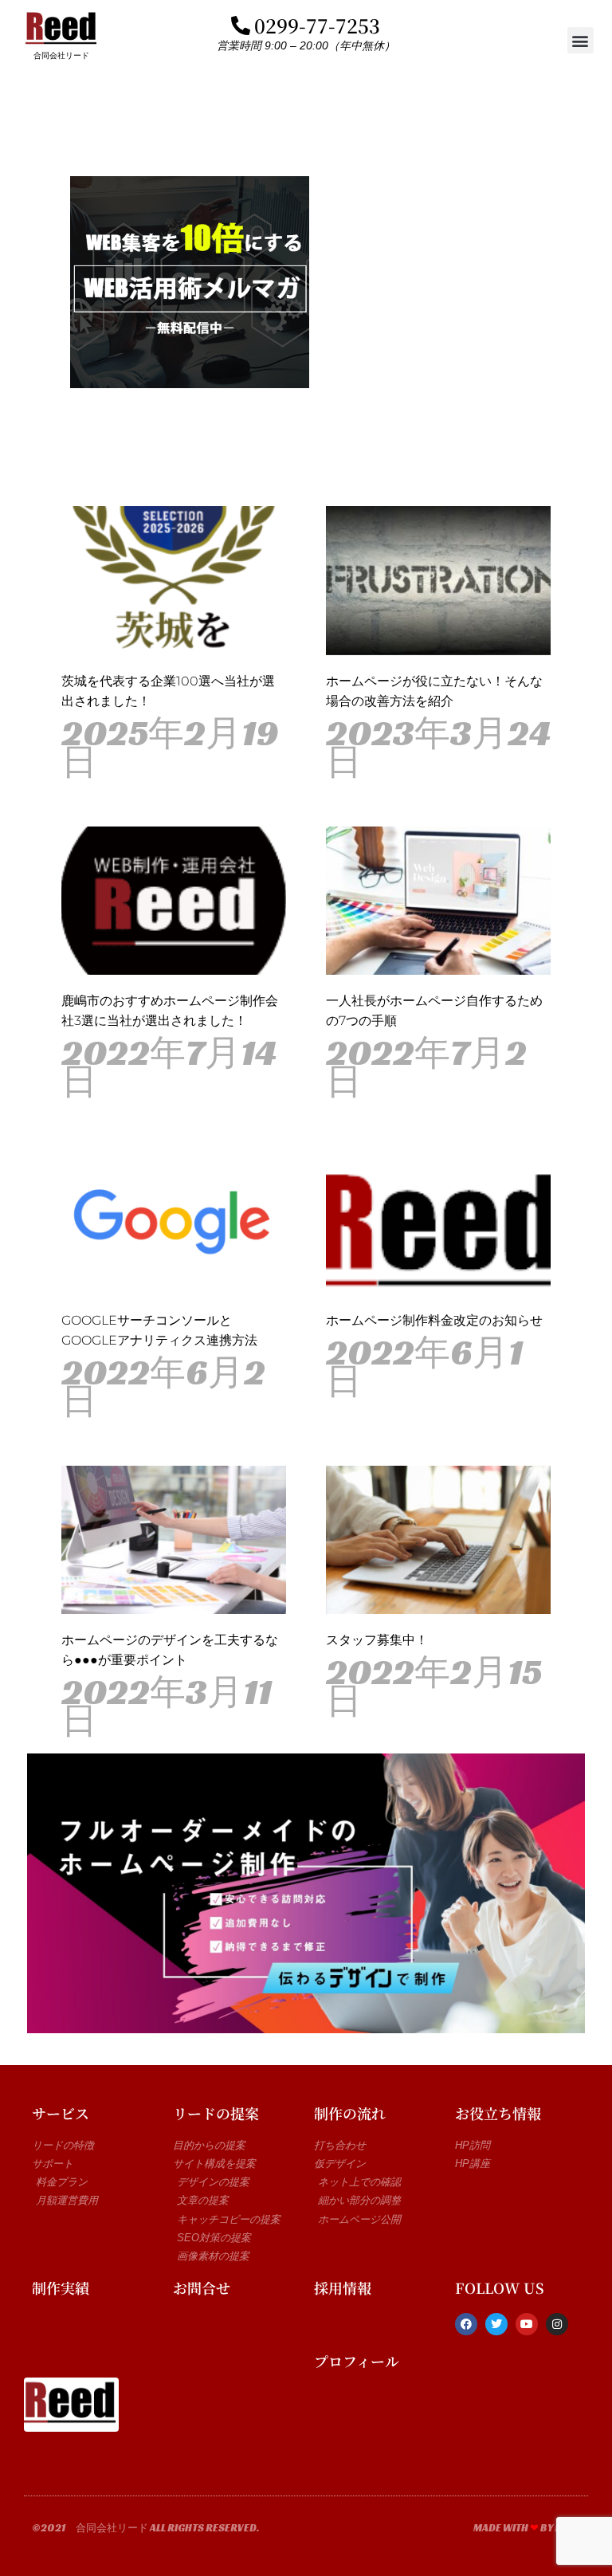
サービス (61, 2113)
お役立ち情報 (498, 2113)
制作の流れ (350, 2113)
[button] (581, 40)
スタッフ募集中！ (377, 1640)
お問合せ (202, 2287)
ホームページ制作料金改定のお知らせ (434, 1320)
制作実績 (61, 2287)
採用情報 (343, 2287)
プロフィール (357, 2361)
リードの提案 (216, 2113)
